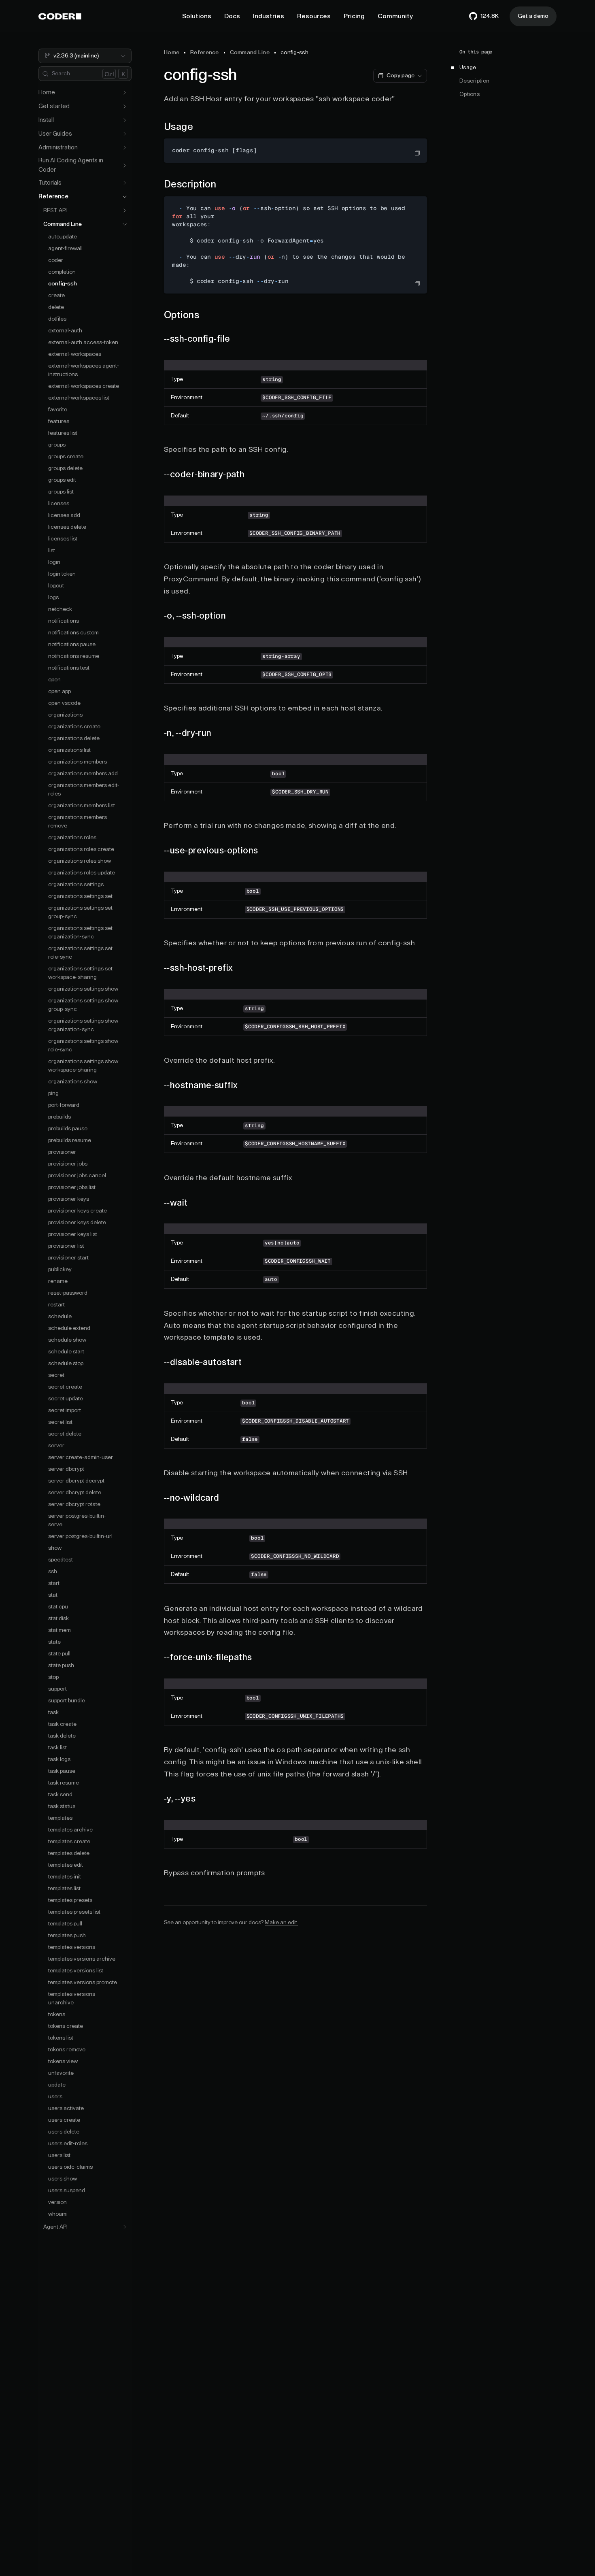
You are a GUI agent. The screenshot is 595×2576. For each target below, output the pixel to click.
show (55, 1548)
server (56, 1446)
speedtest (61, 1560)
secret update (66, 1399)
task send (60, 1795)
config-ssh (63, 284)
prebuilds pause (68, 1129)
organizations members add (83, 774)
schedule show (67, 1340)
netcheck (60, 609)
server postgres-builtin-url (80, 1536)
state (54, 1642)
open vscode (64, 703)
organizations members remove (78, 822)
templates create (69, 1842)
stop (53, 1677)
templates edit (66, 1865)
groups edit (62, 480)
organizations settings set (80, 896)
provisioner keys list (73, 1234)
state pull (59, 1654)
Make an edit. (282, 1923)
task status (62, 1806)
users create (64, 2120)
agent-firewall (65, 249)
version (57, 2202)
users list (59, 2155)
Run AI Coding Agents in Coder (71, 165)
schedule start (66, 1352)
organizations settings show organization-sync (83, 1025)
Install (46, 120)
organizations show (73, 1082)
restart (56, 1305)
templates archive (70, 1830)
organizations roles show (80, 861)
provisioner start (68, 1258)
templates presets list (74, 1912)
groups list (61, 492)
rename (58, 1281)
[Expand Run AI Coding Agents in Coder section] (125, 166)
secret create (65, 1387)
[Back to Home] (60, 16)
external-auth (65, 331)
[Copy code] (417, 153)
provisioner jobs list (72, 1187)
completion (62, 272)
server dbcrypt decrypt (76, 1481)
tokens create (66, 2026)
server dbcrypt (66, 1469)
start (54, 1583)
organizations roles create (81, 849)
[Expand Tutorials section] (125, 183)
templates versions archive (82, 1959)
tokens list (61, 2038)
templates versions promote (83, 1983)
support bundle (67, 1701)
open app (59, 691)
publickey (60, 1270)
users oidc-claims (70, 2167)
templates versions (72, 1947)
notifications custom (73, 633)
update (57, 2085)
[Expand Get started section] (125, 106)
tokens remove (67, 2050)
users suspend (67, 2191)
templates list (64, 1889)
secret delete (65, 1434)
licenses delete (67, 527)
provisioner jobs (68, 1164)
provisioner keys (69, 1199)
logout (56, 586)
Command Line (63, 224)
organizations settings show (83, 989)
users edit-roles (68, 2144)
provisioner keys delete (77, 1223)
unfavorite (61, 2073)
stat (53, 1595)
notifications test (69, 668)
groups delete (65, 468)
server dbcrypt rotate (74, 1504)
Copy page (401, 76)
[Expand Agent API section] (125, 2227)
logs (53, 598)
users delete (64, 2132)
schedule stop (66, 1364)
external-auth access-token (83, 342)
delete (56, 307)
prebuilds (59, 1117)
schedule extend (69, 1328)
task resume (64, 1783)
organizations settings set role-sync (80, 953)
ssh (53, 1572)
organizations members (78, 762)
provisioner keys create (78, 1211)
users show (63, 2179)
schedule (60, 1317)
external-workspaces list (79, 398)
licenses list (63, 539)
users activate (66, 2108)
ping (53, 1093)
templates (60, 1818)
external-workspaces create (84, 386)
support (57, 1689)
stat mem (59, 1630)
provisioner (62, 1152)
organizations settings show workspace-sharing (83, 1066)
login (54, 562)
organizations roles (72, 838)
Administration (58, 148)
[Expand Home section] (125, 93)
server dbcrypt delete (75, 1493)
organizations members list (82, 806)
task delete (62, 1736)
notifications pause (72, 645)
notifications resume (74, 656)
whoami (58, 2214)
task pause (62, 1771)
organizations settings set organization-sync (80, 933)
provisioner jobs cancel (77, 1176)
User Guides (55, 134)
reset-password (68, 1293)
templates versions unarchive (72, 1998)
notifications (64, 621)
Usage (468, 68)
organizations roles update (82, 873)
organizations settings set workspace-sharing (80, 973)
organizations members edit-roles (84, 790)
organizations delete (74, 738)
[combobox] (85, 56)
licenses (59, 504)
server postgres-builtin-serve (77, 1520)
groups (57, 445)
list (52, 551)
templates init (65, 1877)
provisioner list (66, 1246)
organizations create (74, 727)
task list (57, 1748)
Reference (53, 197)
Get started (54, 106)
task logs (59, 1759)
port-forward (64, 1105)
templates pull (65, 1924)
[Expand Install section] (125, 120)
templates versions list (76, 1971)
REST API (55, 211)
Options (470, 94)
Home (47, 93)
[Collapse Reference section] (125, 197)
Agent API (55, 2227)
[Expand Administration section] (125, 148)
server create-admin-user (81, 1457)
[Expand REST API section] (125, 211)
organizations (65, 715)
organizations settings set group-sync (80, 912)
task (53, 1712)
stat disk (58, 1619)
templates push (67, 1936)
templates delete (69, 1853)
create (56, 296)
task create (62, 1724)
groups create (66, 457)
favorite (58, 410)
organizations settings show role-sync (83, 1046)
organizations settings (76, 885)
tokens (57, 2014)
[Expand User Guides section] (125, 134)
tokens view (63, 2061)
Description (474, 81)
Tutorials (50, 183)
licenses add (64, 515)
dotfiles (57, 319)
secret (56, 1375)
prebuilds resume (70, 1140)
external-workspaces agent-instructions (84, 370)
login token (62, 574)
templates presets (70, 1900)
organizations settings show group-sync (83, 1005)
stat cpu (58, 1607)
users (55, 2097)
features (59, 421)
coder (56, 260)
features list (63, 433)
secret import (65, 1410)
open (54, 680)
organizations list (69, 750)
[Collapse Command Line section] (125, 224)
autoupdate (63, 237)
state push (61, 1666)
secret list (60, 1422)
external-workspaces (75, 354)
